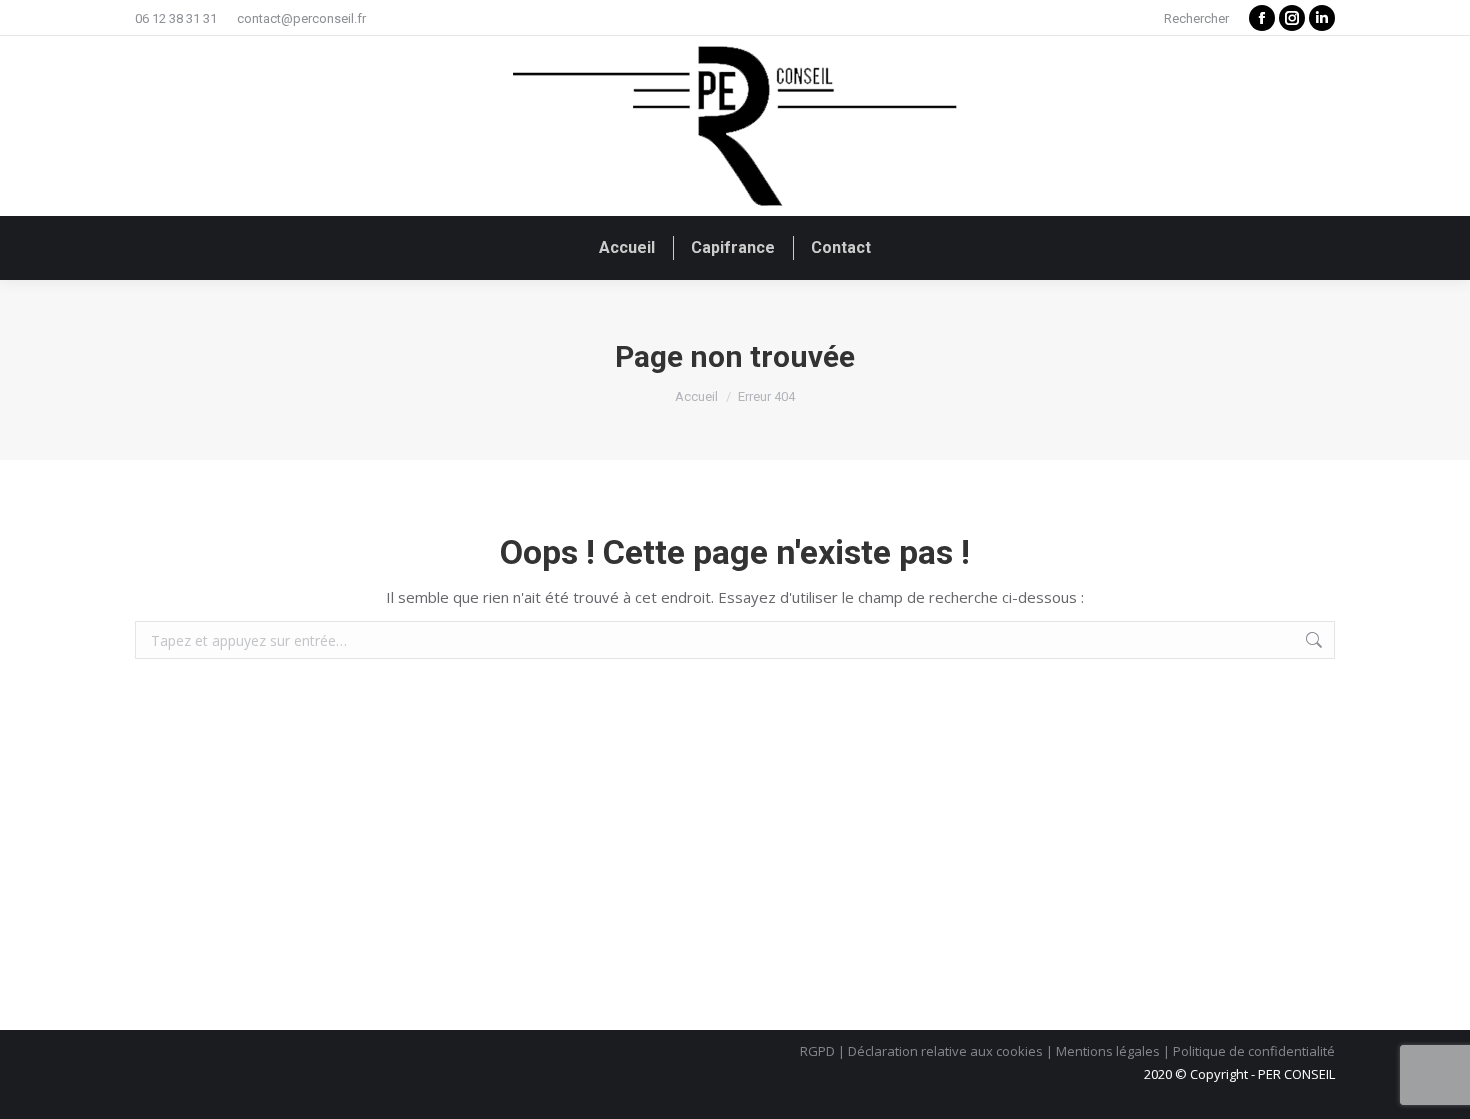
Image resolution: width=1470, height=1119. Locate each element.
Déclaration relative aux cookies (945, 1051)
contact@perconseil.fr (301, 18)
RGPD (817, 1051)
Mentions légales (1108, 1051)
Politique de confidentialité (1254, 1051)
